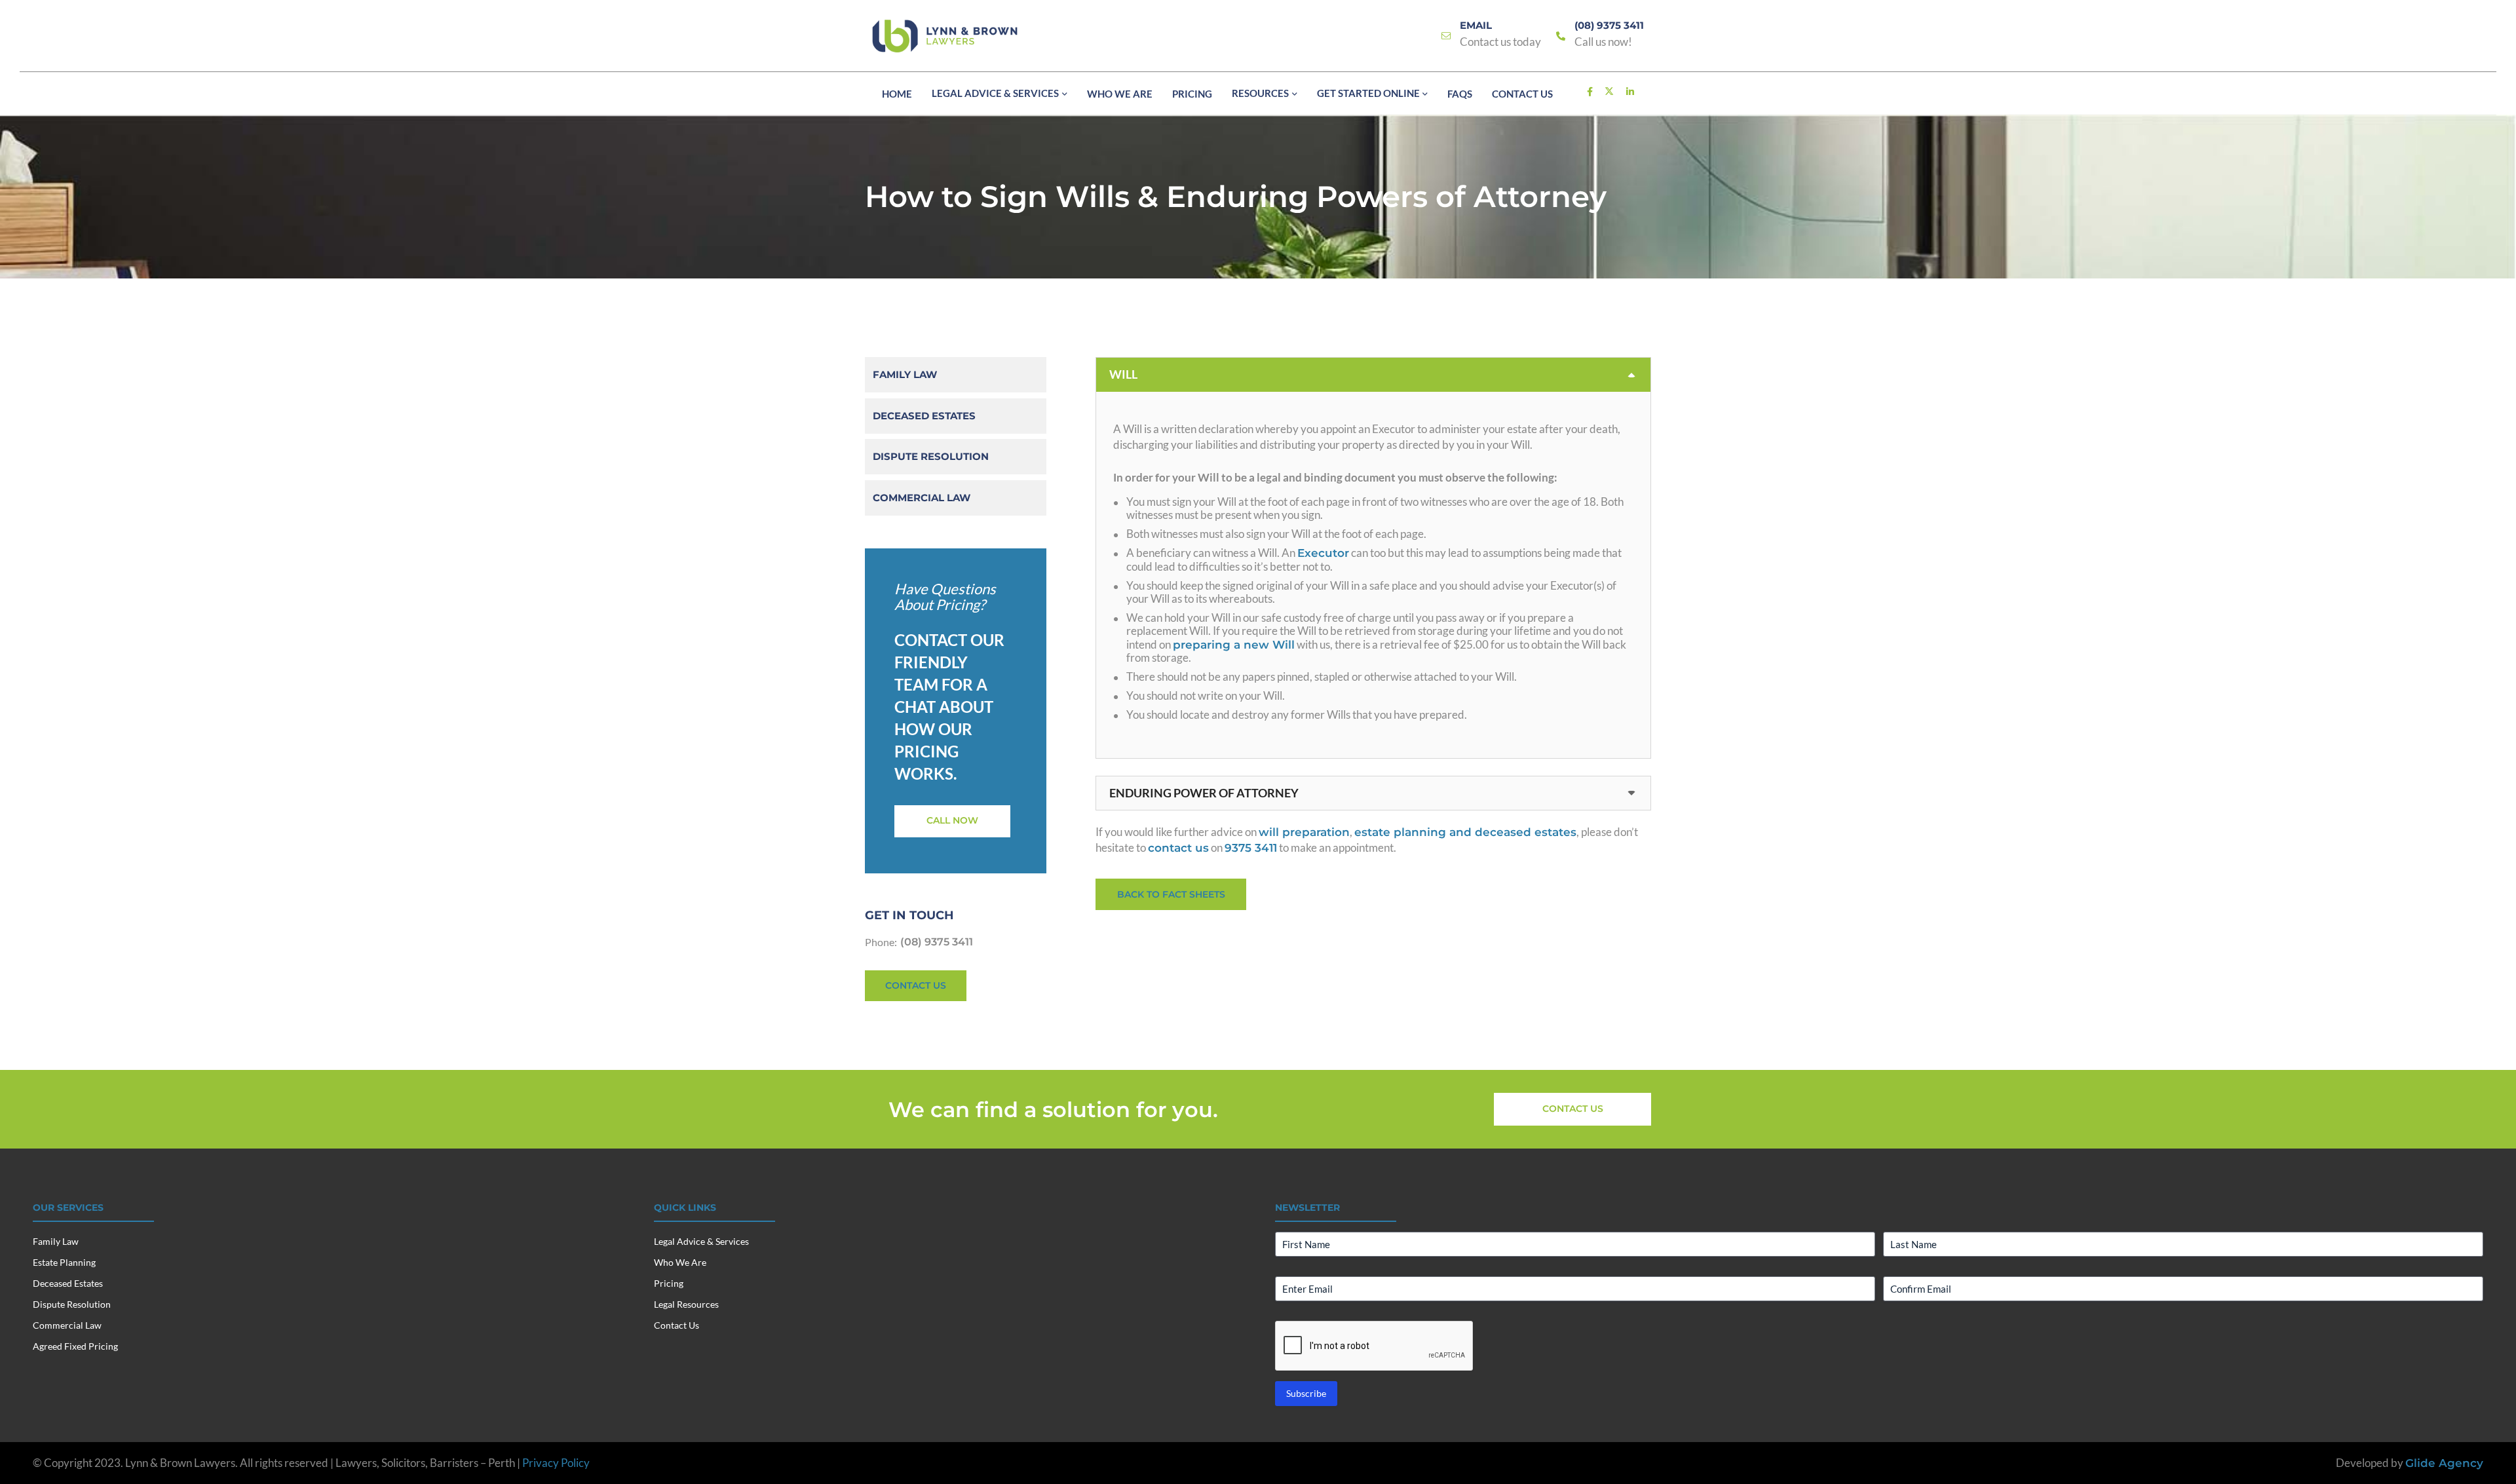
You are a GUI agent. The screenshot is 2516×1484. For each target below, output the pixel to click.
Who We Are (680, 1262)
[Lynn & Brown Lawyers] (945, 36)
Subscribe (1306, 1393)
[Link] (1446, 36)
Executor (1323, 553)
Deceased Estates (924, 416)
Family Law (905, 374)
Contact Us (677, 1325)
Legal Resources (686, 1304)
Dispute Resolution (931, 456)
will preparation (1304, 832)
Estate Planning (64, 1262)
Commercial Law (922, 498)
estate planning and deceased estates (1465, 832)
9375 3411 (1251, 848)
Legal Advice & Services (701, 1241)
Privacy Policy (556, 1463)
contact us (1178, 848)
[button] (1063, 94)
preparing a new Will (1234, 645)
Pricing (669, 1283)
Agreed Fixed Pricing (75, 1346)
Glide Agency (2444, 1463)
